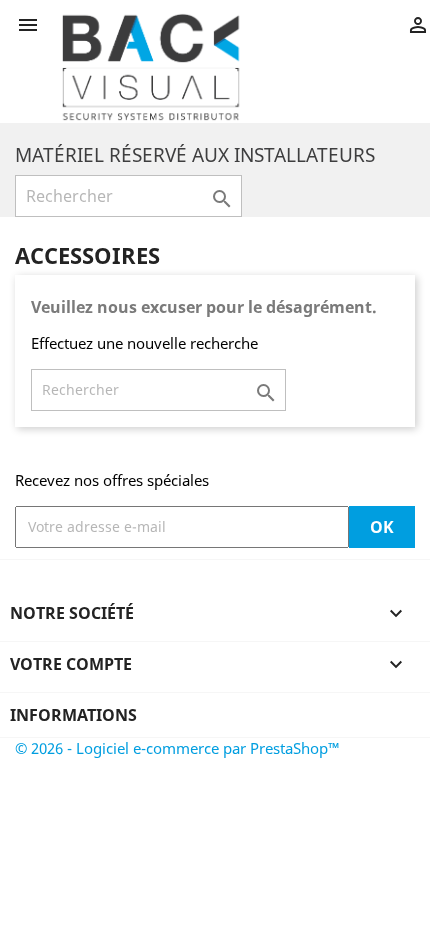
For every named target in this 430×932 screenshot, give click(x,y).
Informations (73, 715)
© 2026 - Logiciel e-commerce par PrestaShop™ (177, 748)
